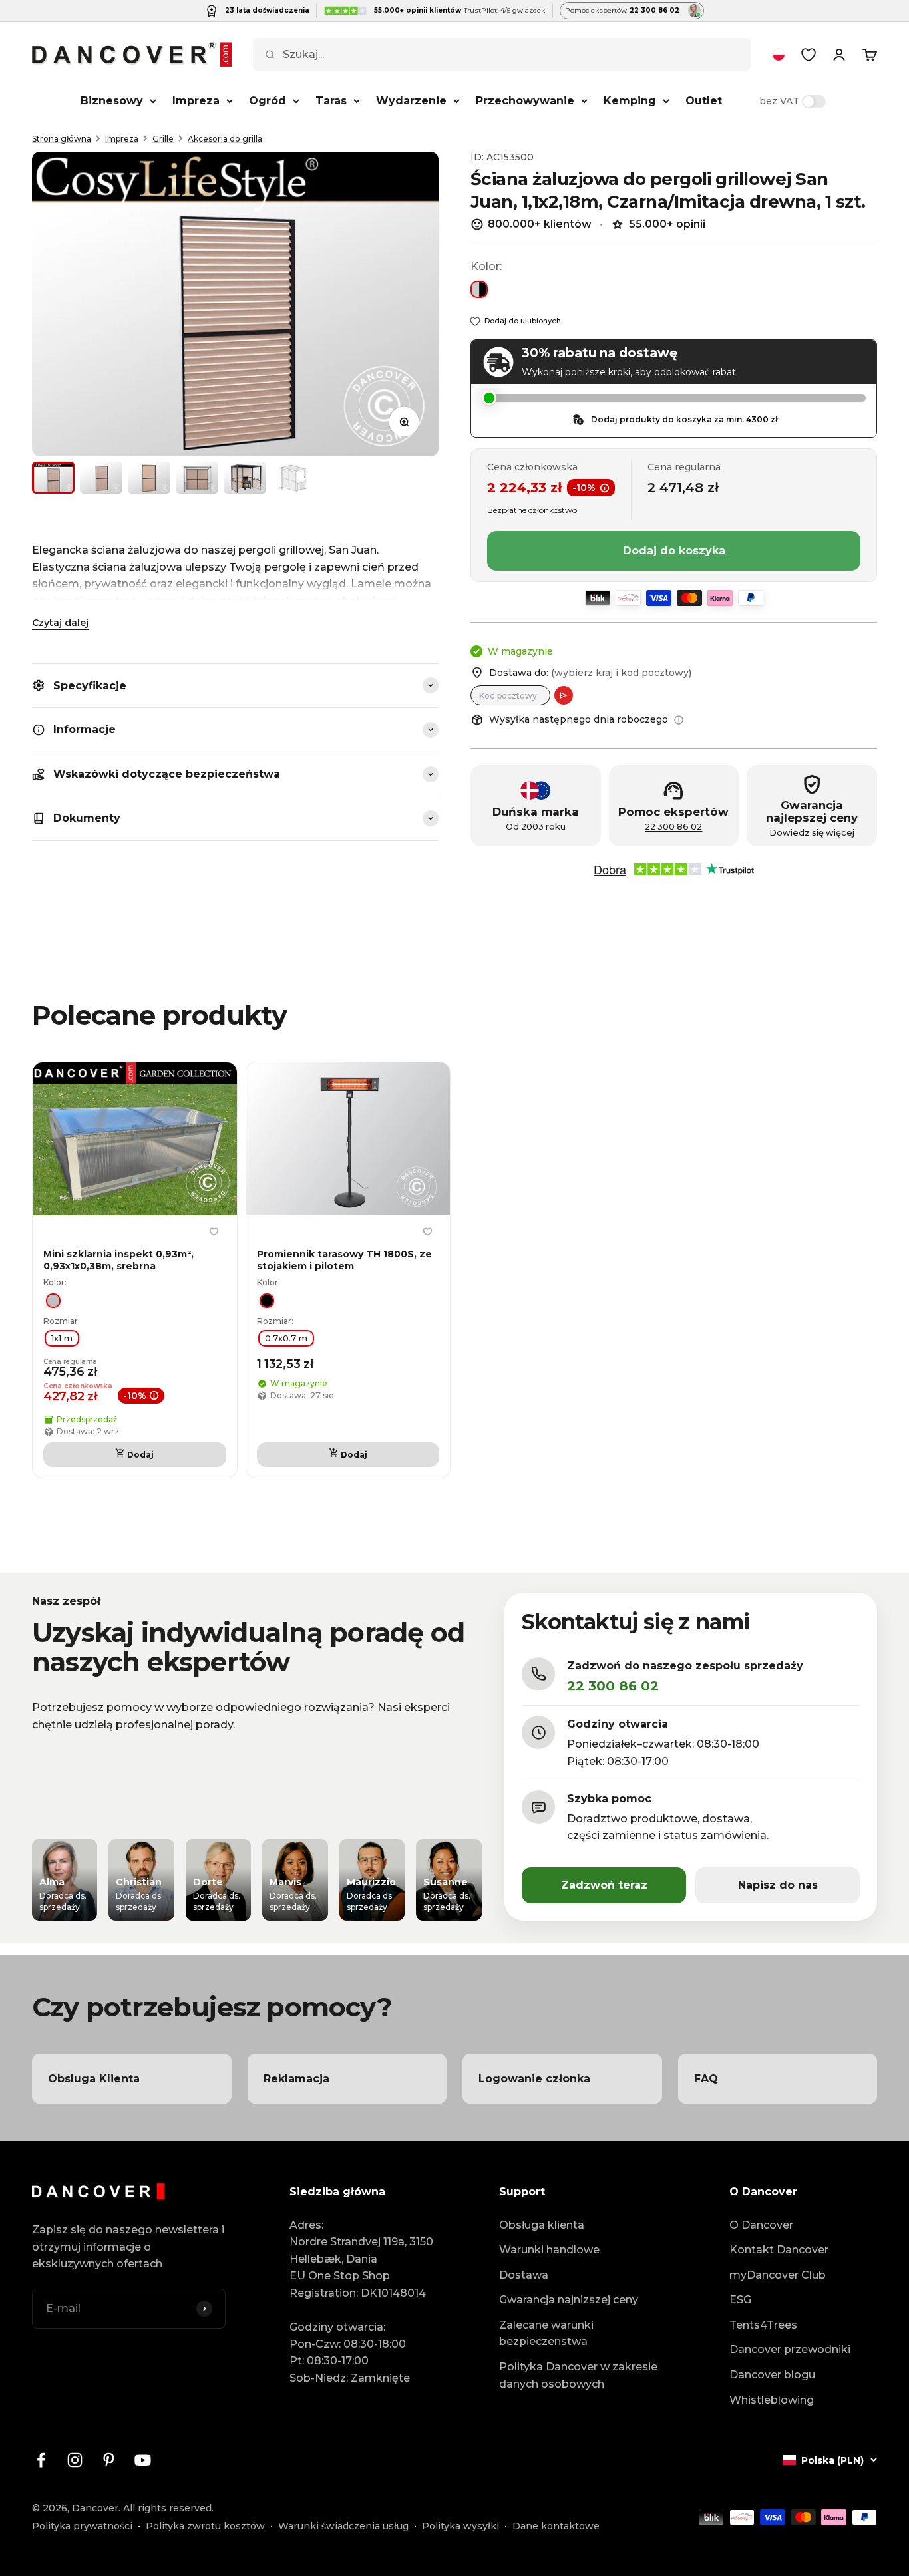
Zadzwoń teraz (604, 1885)
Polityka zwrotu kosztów (205, 2526)
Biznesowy (112, 101)
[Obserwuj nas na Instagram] (75, 2460)
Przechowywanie (525, 101)
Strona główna (62, 139)
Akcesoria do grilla (225, 139)
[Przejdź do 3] (149, 478)
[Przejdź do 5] (245, 478)
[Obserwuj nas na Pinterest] (109, 2460)
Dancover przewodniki (790, 2349)
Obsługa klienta (542, 2225)
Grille (163, 139)
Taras (331, 101)
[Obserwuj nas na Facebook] (41, 2460)
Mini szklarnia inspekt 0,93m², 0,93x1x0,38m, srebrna (118, 1260)
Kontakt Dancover (779, 2250)
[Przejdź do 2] (101, 478)
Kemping (630, 101)
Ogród (268, 101)
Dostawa (524, 2275)
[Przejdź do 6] (293, 478)
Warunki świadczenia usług (343, 2526)
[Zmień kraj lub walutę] (779, 55)
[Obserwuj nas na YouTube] (143, 2460)
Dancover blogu (772, 2375)
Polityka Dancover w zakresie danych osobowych (578, 2375)
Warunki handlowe (549, 2250)
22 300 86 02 (673, 827)
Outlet (704, 101)
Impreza (196, 101)
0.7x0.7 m (286, 1338)
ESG (740, 2300)
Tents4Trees (763, 2325)
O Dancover (761, 2225)
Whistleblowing (772, 2400)
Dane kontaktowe (556, 2526)
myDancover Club (778, 2275)
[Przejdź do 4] (197, 478)
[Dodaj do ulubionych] (214, 1232)
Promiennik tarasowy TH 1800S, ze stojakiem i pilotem (344, 1260)
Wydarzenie (411, 101)
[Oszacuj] (564, 695)
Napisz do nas (778, 1885)
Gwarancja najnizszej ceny (569, 2300)
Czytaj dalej (60, 623)
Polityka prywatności (82, 2526)
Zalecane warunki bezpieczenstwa (546, 2334)
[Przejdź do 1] (53, 478)
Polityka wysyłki (460, 2526)
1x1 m (62, 1338)
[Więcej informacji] (679, 720)
